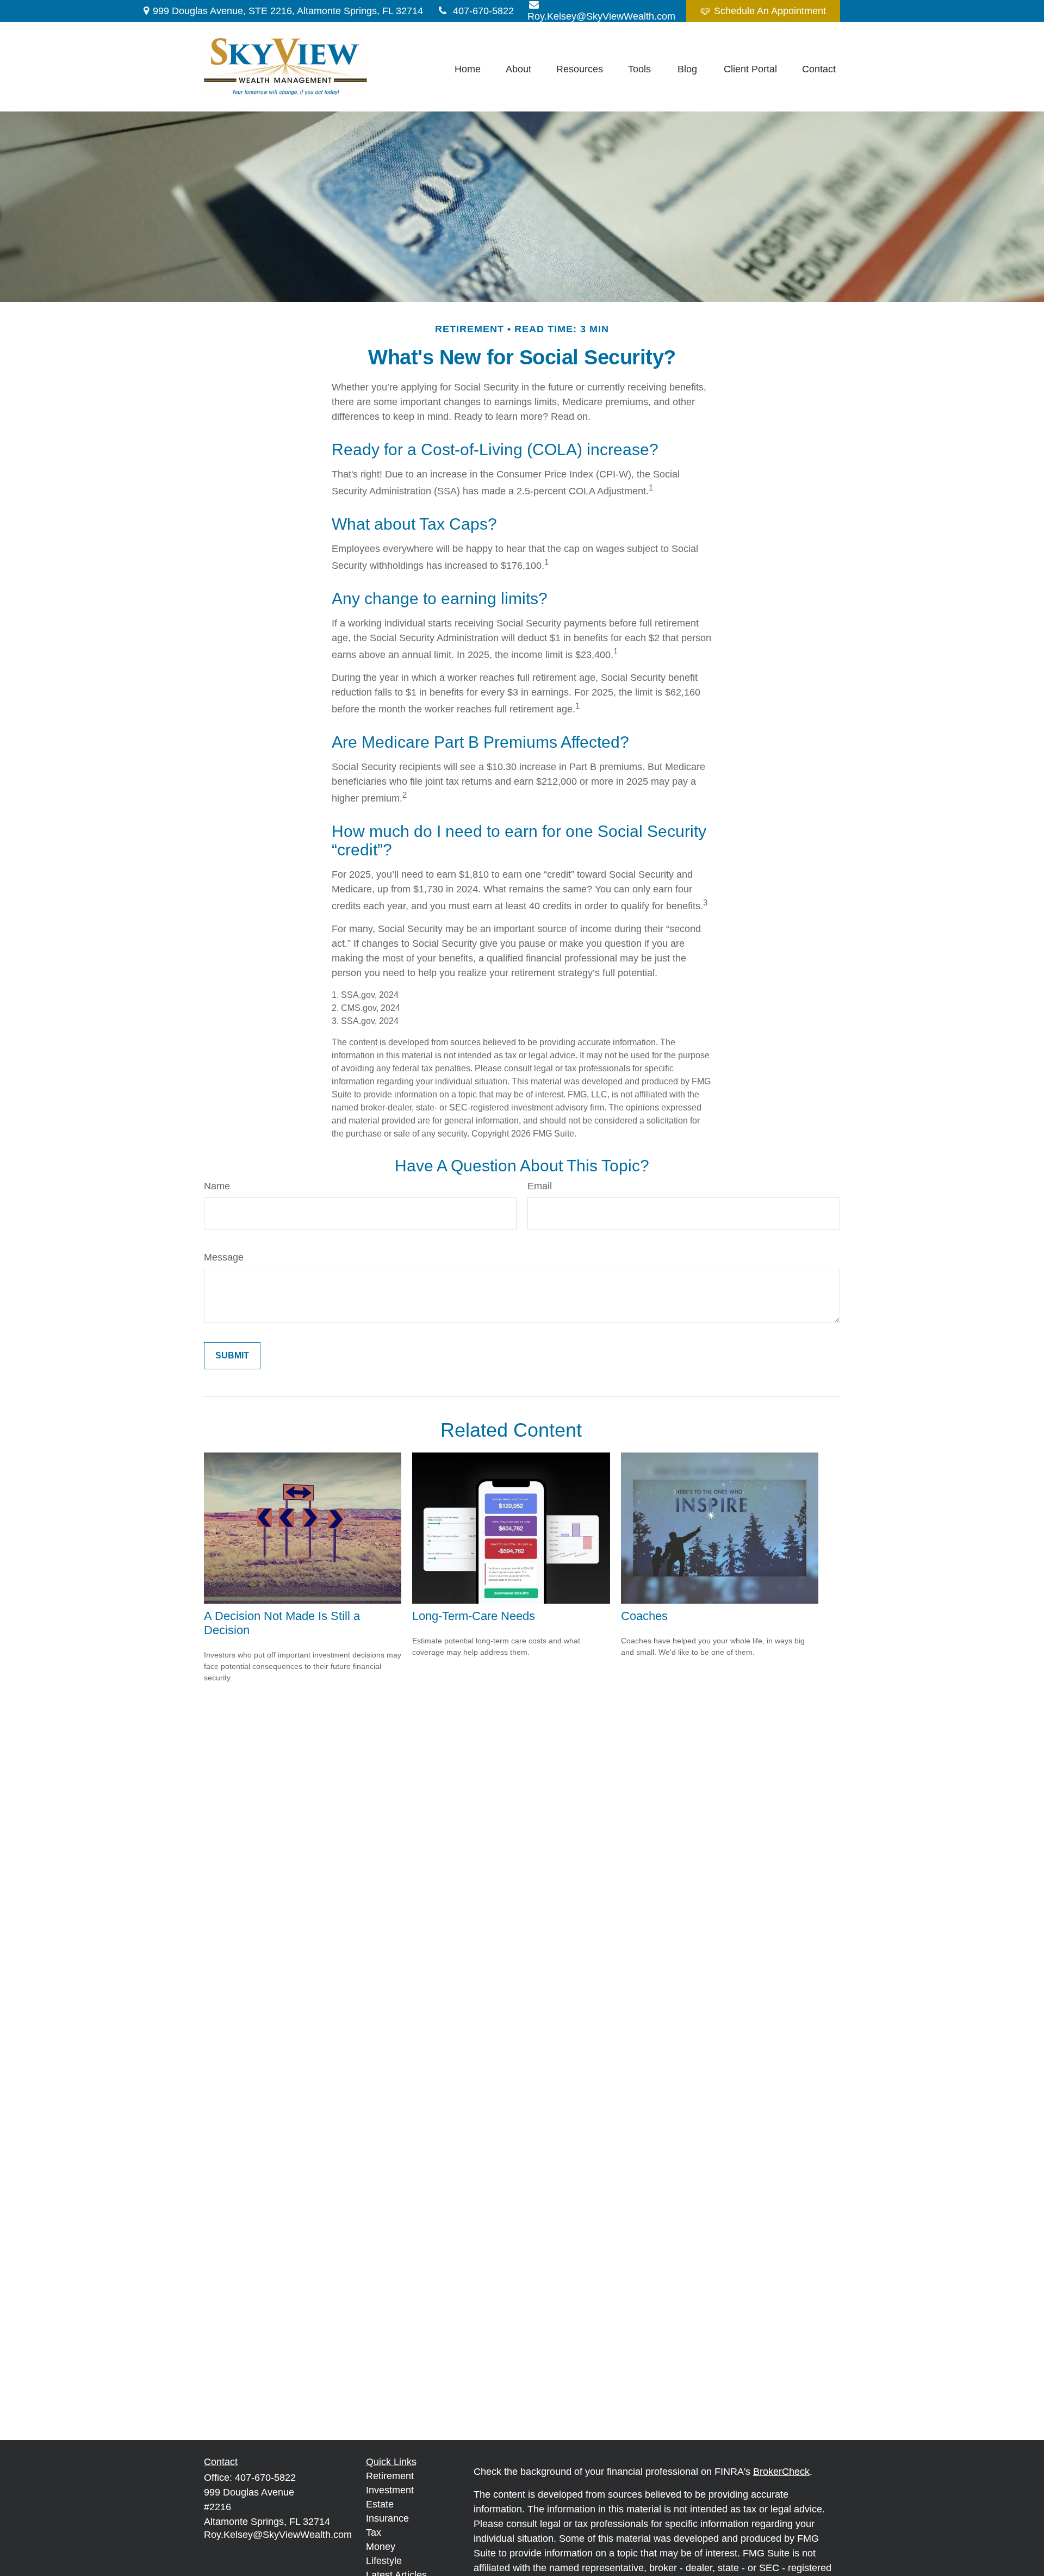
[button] (468, 69)
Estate (380, 2504)
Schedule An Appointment (770, 11)
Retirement (390, 2476)
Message (224, 1257)
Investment (390, 2490)
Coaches (644, 1616)
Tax (374, 2532)
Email (540, 1186)
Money (381, 2547)
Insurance (387, 2518)
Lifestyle (384, 2561)
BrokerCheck (781, 2472)
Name (217, 1186)
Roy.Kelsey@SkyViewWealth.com (278, 2535)
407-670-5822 (483, 11)
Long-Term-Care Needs (474, 1616)
